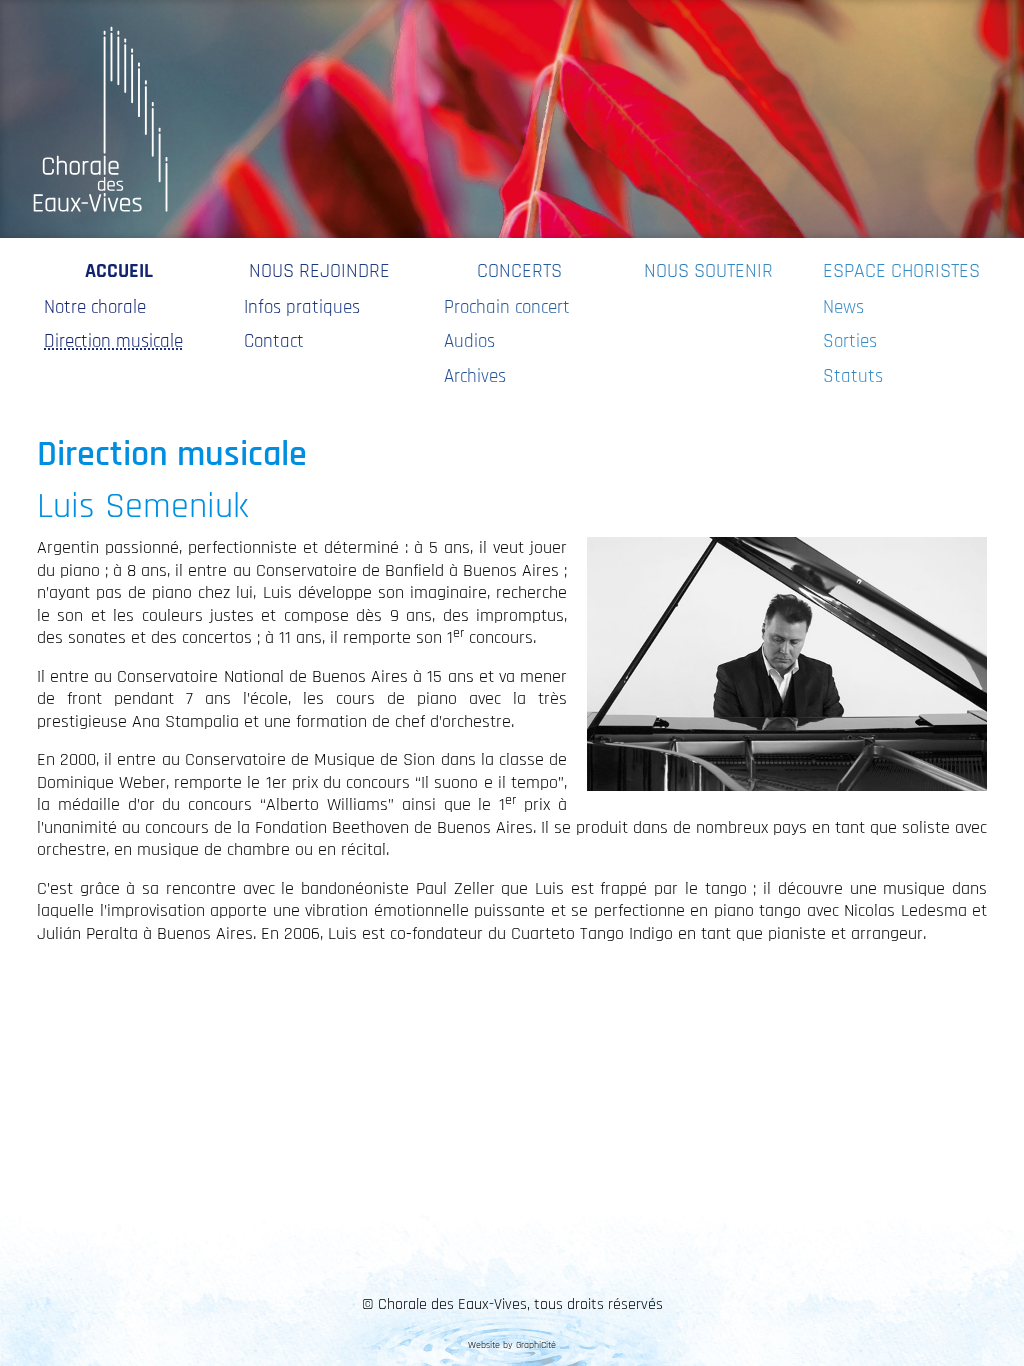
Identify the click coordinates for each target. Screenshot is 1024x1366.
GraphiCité (536, 1345)
